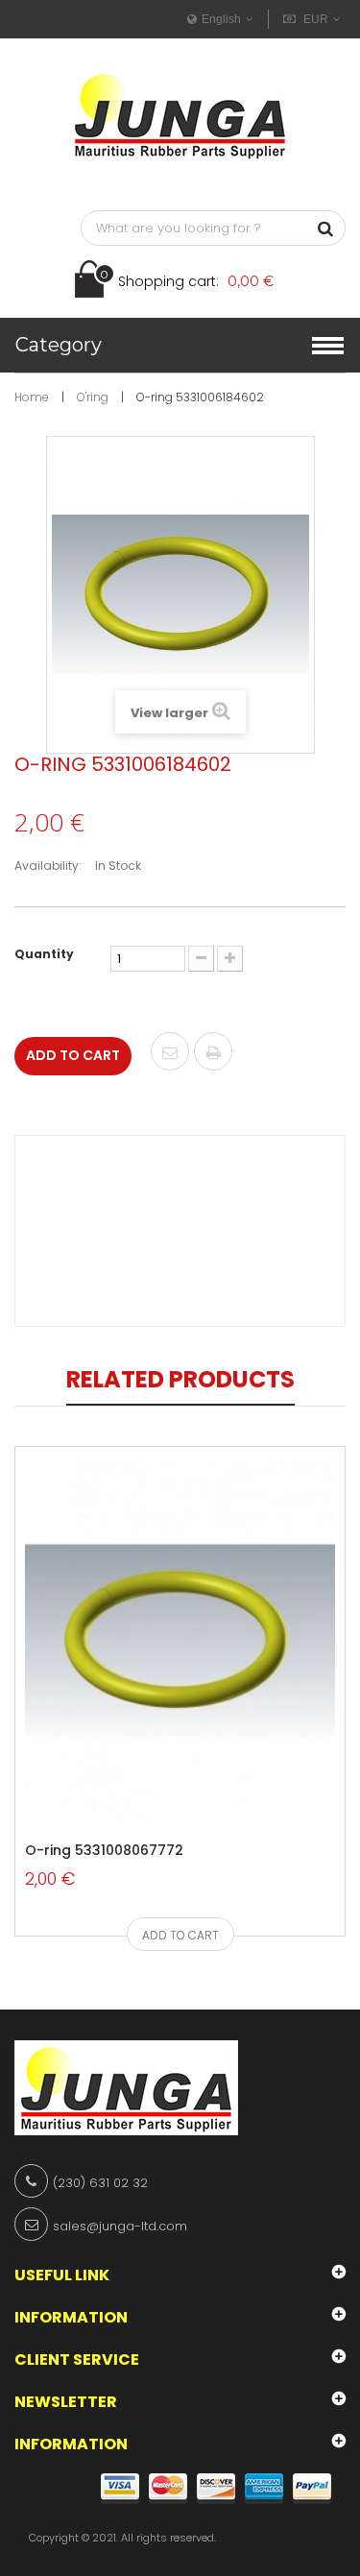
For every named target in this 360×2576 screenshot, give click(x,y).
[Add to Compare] (197, 1786)
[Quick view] (154, 1786)
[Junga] (180, 115)
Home (32, 397)
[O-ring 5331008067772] (180, 1639)
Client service (77, 2359)
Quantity (44, 954)
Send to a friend (170, 1053)
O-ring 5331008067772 (104, 1850)
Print (213, 1053)
